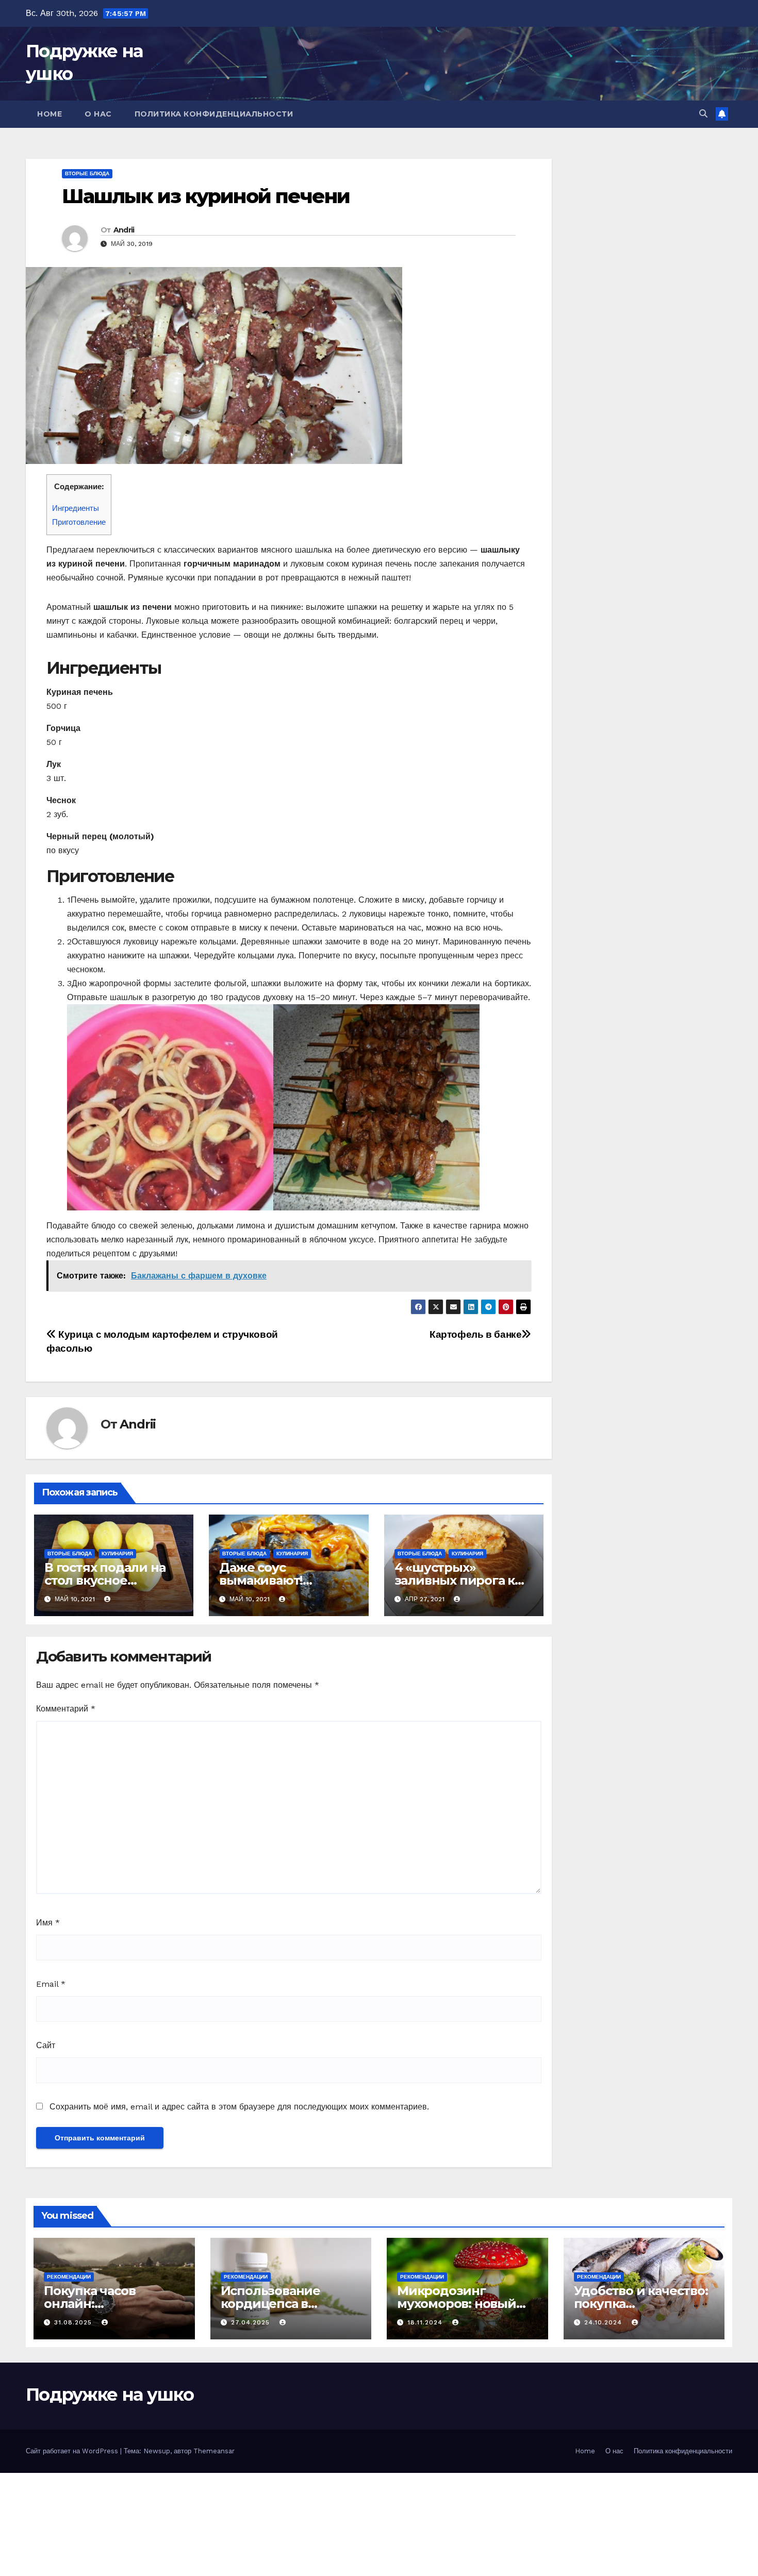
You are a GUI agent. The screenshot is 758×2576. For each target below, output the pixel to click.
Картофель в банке (475, 1334)
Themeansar (214, 2451)
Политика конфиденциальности (214, 114)
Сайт (46, 2045)
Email (51, 1984)
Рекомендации (69, 2277)
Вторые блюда (87, 173)
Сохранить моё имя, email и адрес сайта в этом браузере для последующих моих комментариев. (239, 2107)
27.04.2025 (252, 2322)
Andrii (124, 230)
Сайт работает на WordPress (73, 2451)
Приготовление (79, 522)
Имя (48, 1923)
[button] (703, 114)
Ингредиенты (76, 508)
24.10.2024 (604, 2322)
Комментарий (66, 1709)
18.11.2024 (426, 2322)
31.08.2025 (74, 2322)
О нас (98, 114)
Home (50, 114)
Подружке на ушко (110, 2395)
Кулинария (117, 1553)
